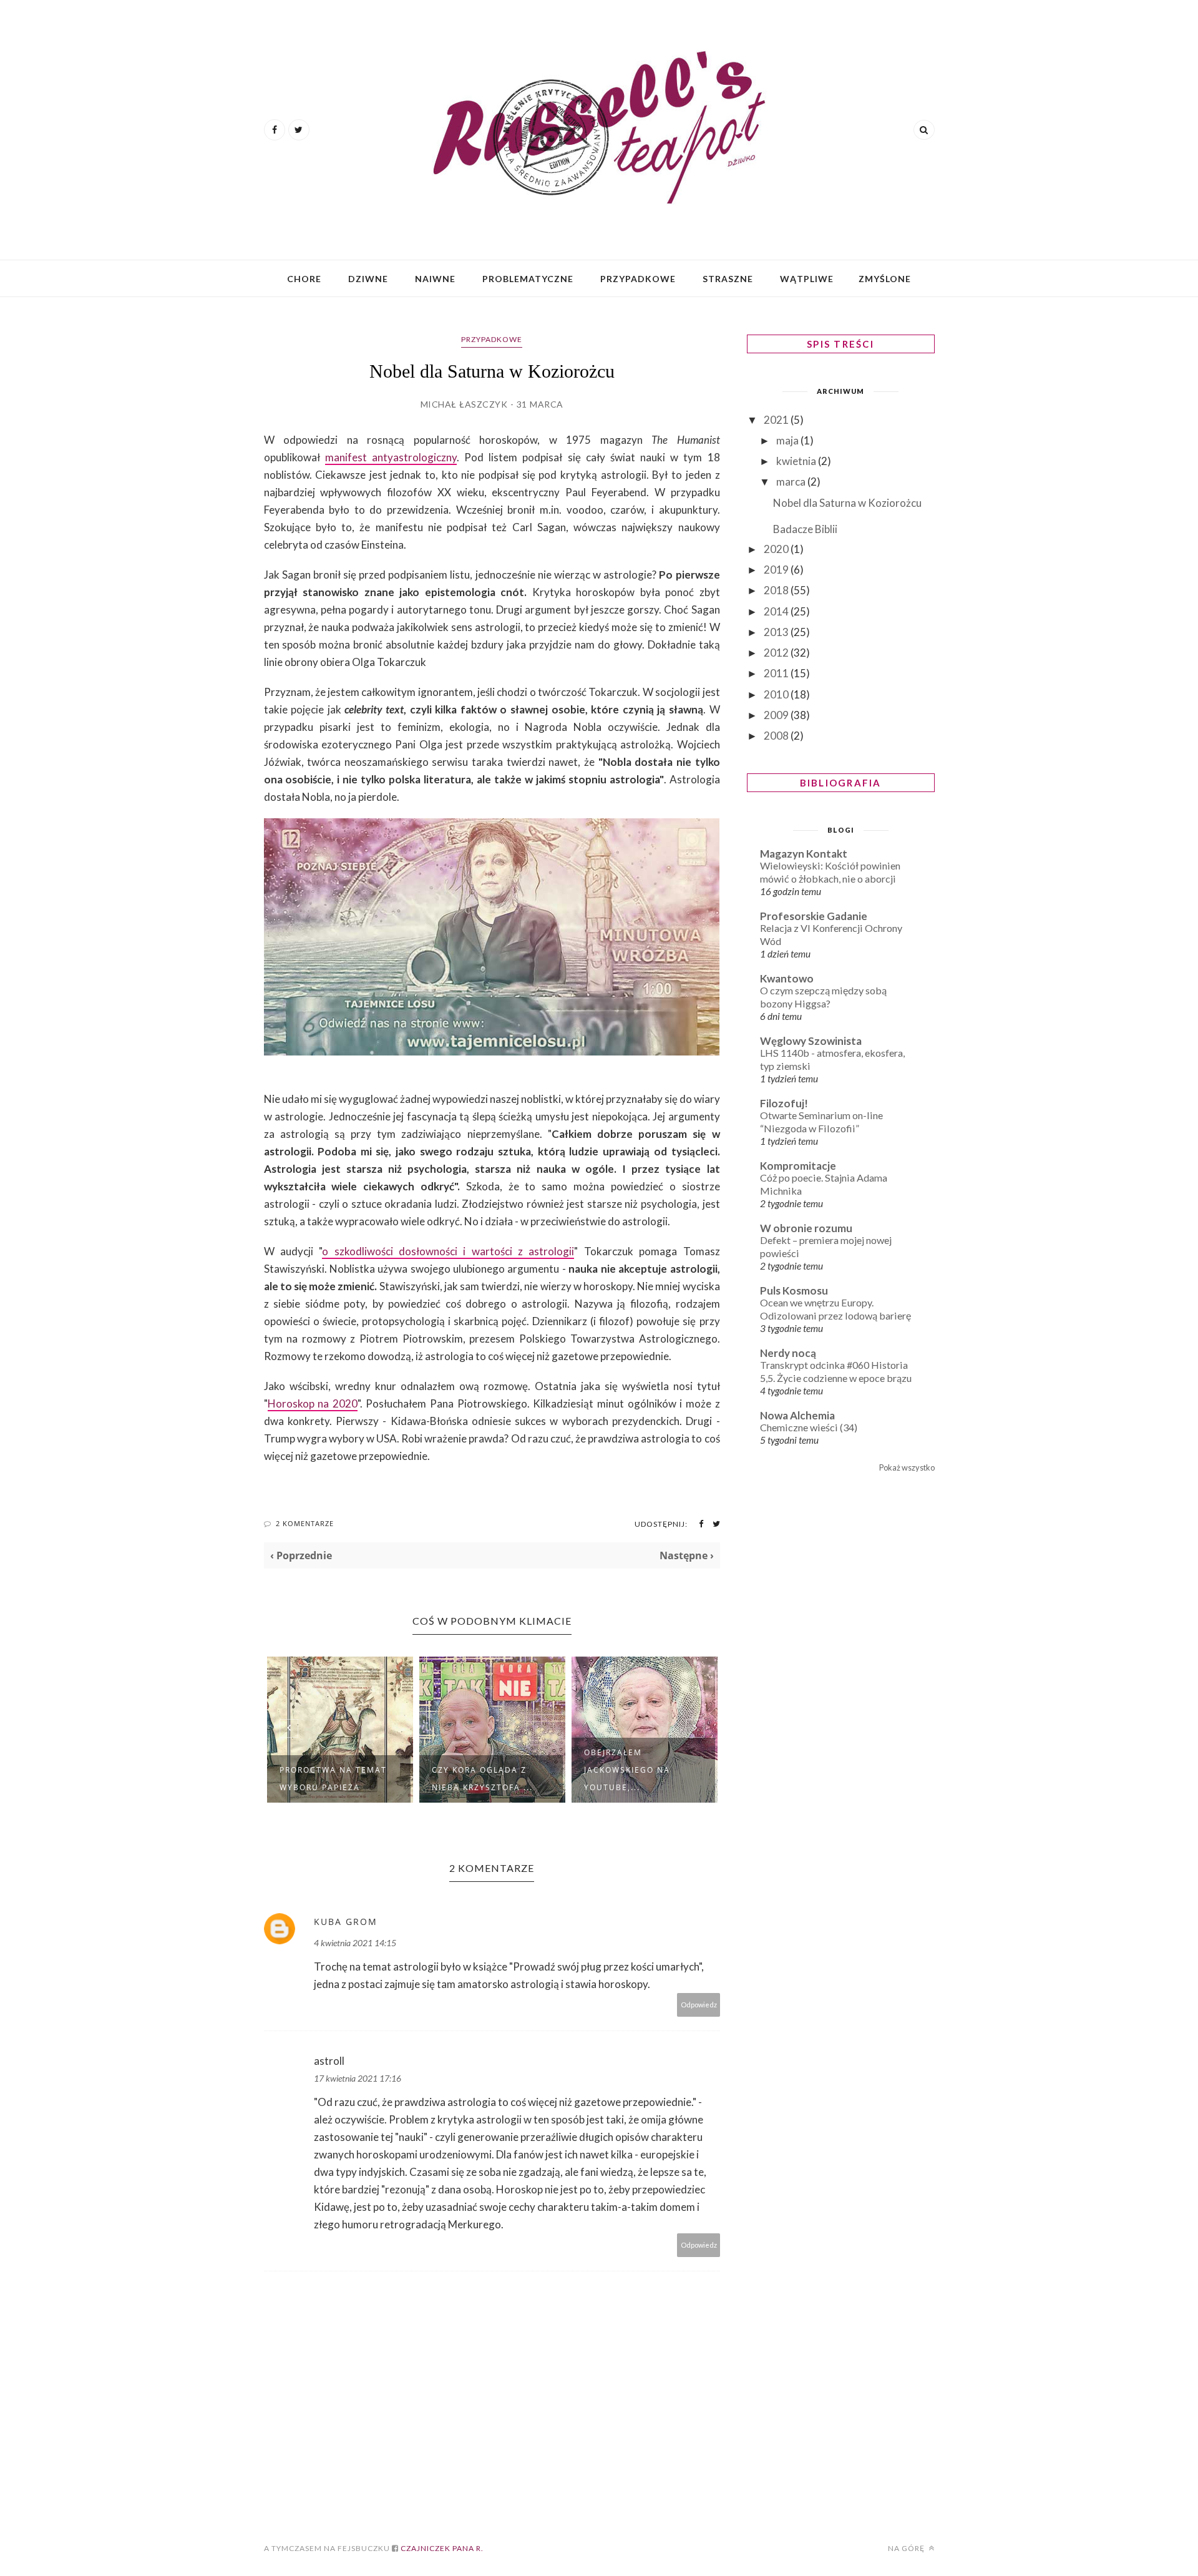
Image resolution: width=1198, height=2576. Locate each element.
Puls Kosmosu (794, 1290)
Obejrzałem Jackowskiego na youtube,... (627, 1770)
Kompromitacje (798, 1166)
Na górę (907, 2548)
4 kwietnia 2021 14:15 (355, 1943)
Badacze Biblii (805, 529)
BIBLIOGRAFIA (841, 783)
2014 (777, 611)
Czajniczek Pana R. (441, 2548)
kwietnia (797, 461)
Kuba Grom (346, 1922)
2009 (777, 715)
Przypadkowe (638, 279)
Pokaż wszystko (907, 1467)
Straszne (728, 279)
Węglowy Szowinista (811, 1041)
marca (792, 482)
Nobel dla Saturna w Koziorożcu (847, 503)
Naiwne (435, 279)
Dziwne (368, 279)
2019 (777, 570)
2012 (777, 653)
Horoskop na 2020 (313, 1403)
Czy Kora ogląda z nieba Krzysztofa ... (482, 1779)
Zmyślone (885, 279)
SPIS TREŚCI (840, 344)
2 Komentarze (305, 1523)
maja (788, 440)
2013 (777, 632)
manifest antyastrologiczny (391, 457)
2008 (777, 736)
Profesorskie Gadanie (814, 916)
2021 (777, 420)
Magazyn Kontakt (804, 854)
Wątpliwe (807, 279)
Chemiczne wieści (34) (809, 1427)
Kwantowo (787, 978)
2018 (777, 590)
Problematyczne (528, 279)
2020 (777, 549)
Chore (304, 279)
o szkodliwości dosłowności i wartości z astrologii (448, 1251)
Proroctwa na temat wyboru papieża (333, 1779)
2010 (777, 694)
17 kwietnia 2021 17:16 (358, 2078)
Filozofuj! (784, 1103)
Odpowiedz (699, 2005)
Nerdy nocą (788, 1353)
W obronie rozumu (806, 1228)
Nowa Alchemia (797, 1415)
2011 (777, 673)
